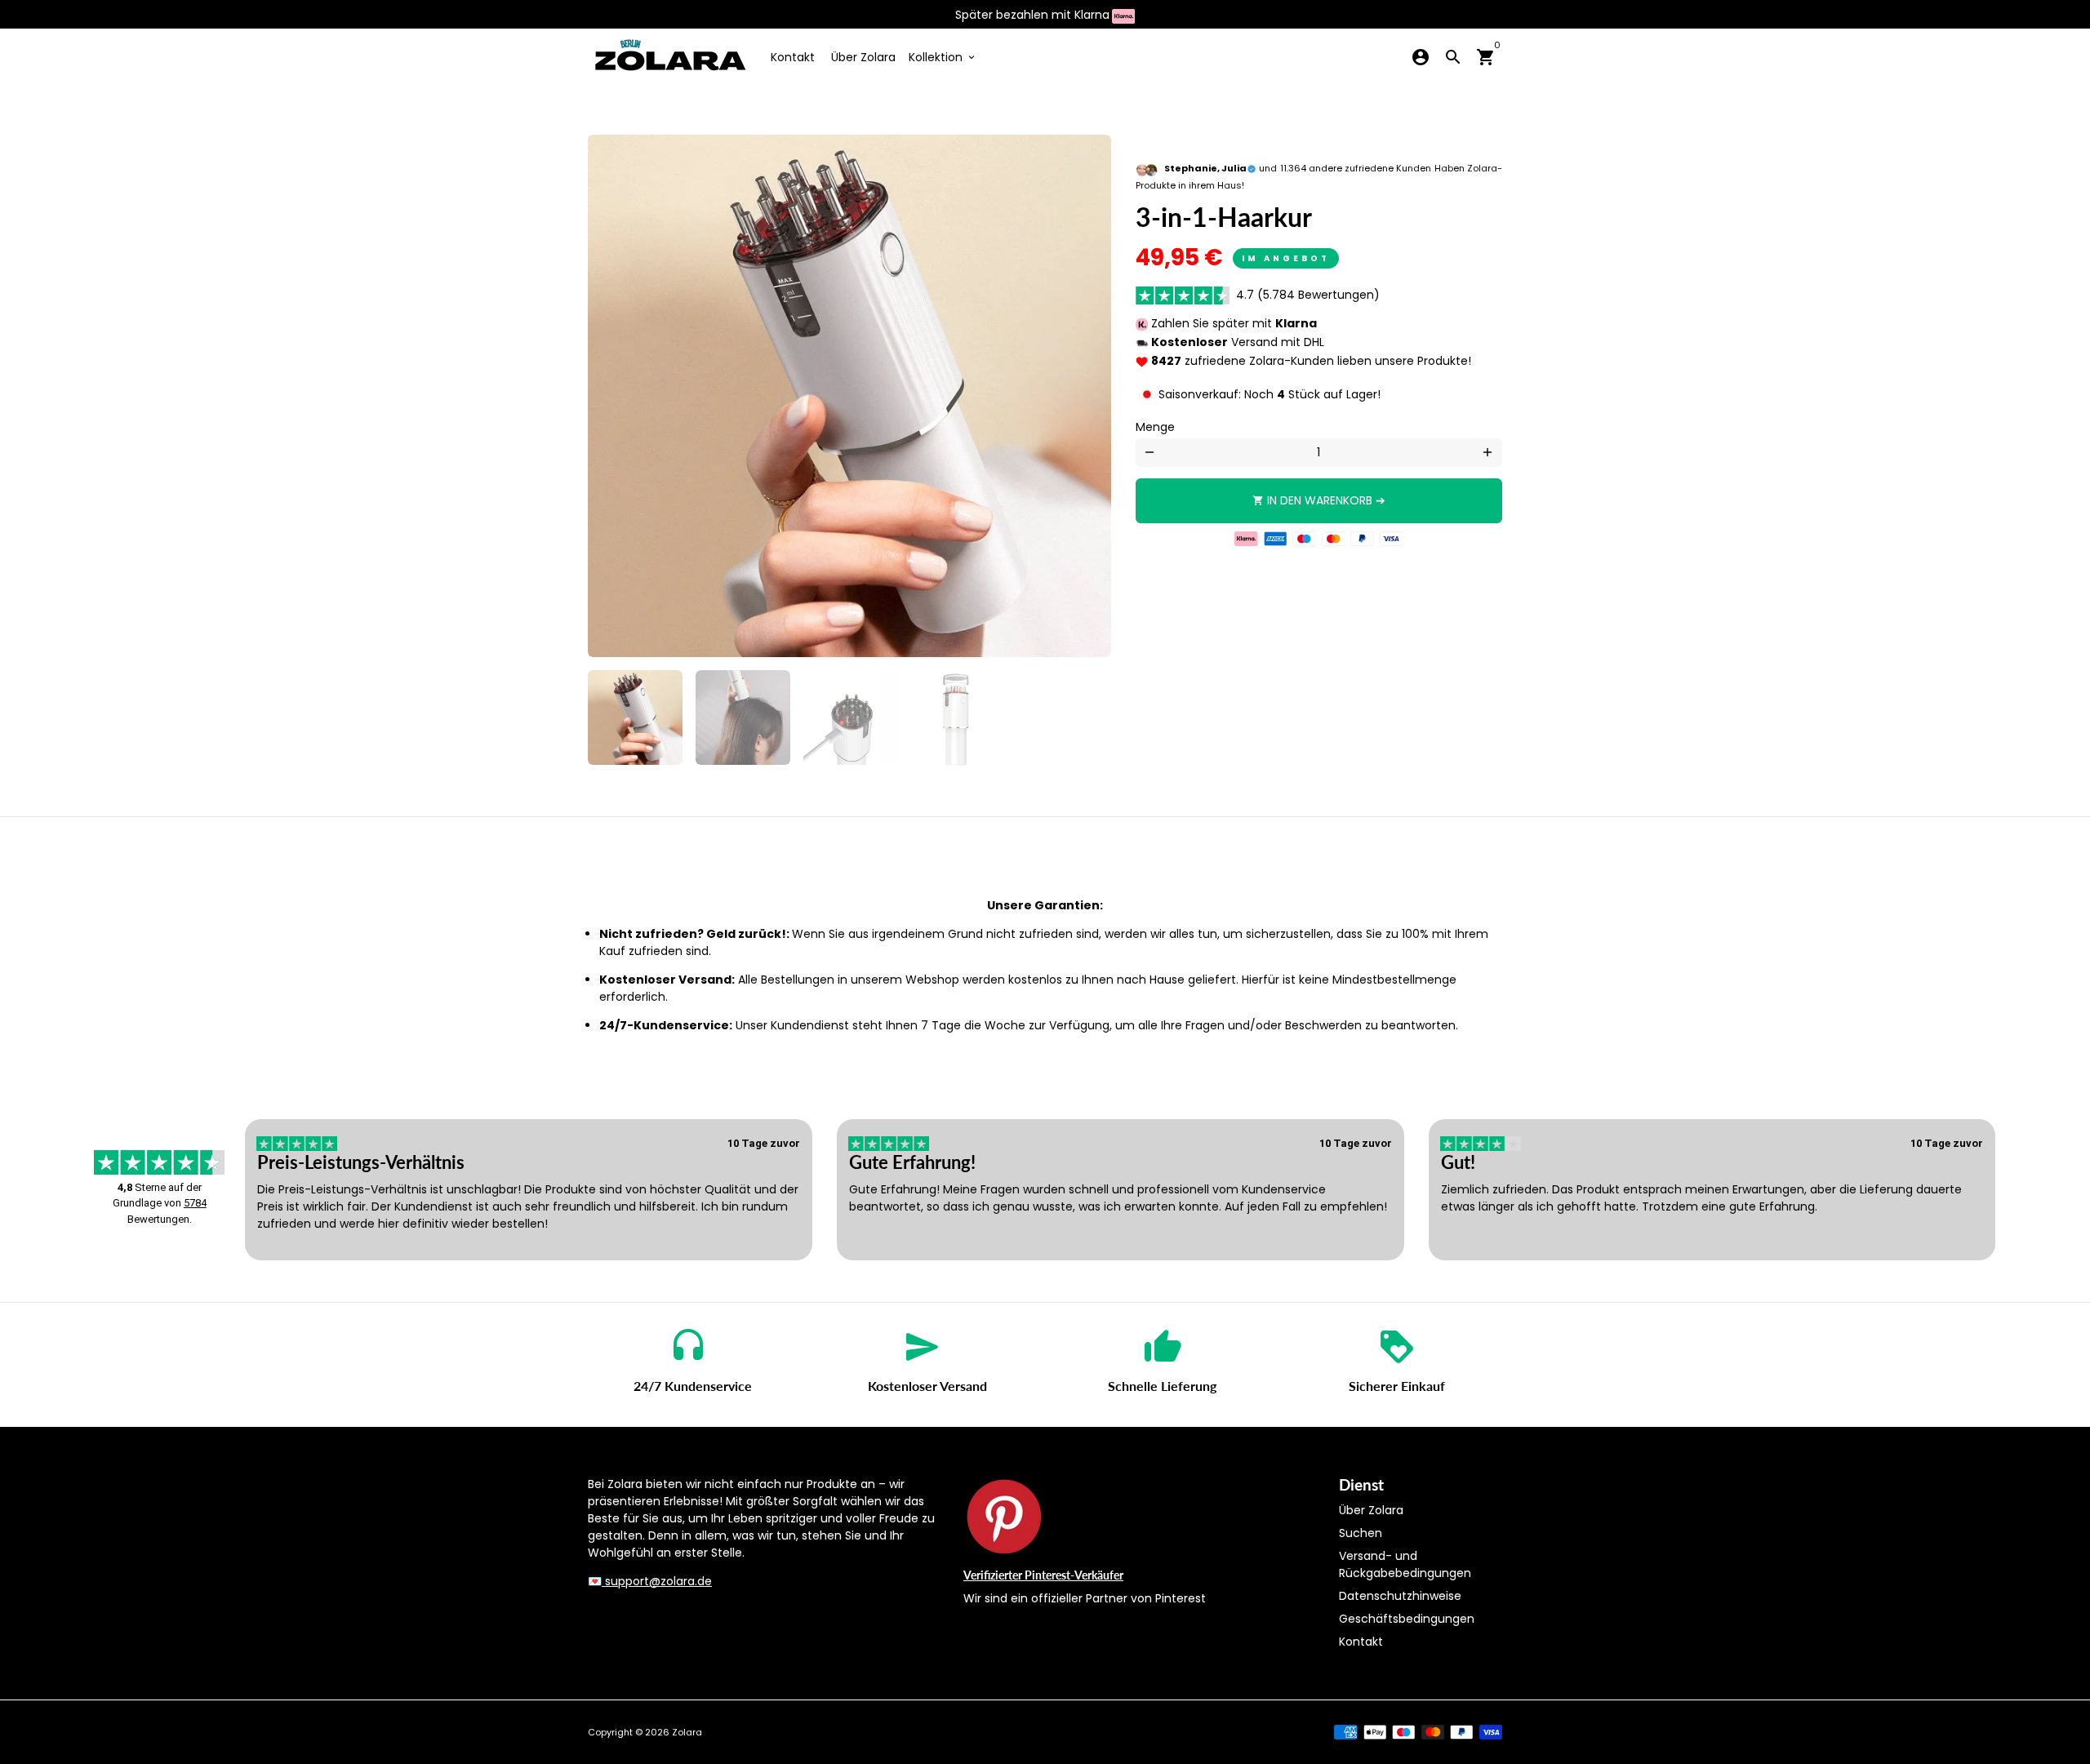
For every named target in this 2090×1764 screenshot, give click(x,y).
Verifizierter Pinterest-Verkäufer (1043, 1575)
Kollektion (943, 57)
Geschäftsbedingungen (1407, 1619)
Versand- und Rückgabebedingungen (1405, 1564)
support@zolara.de (657, 1581)
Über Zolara (863, 57)
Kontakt (793, 57)
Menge (1155, 427)
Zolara (687, 1732)
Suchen (1361, 1533)
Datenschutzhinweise (1400, 1596)
